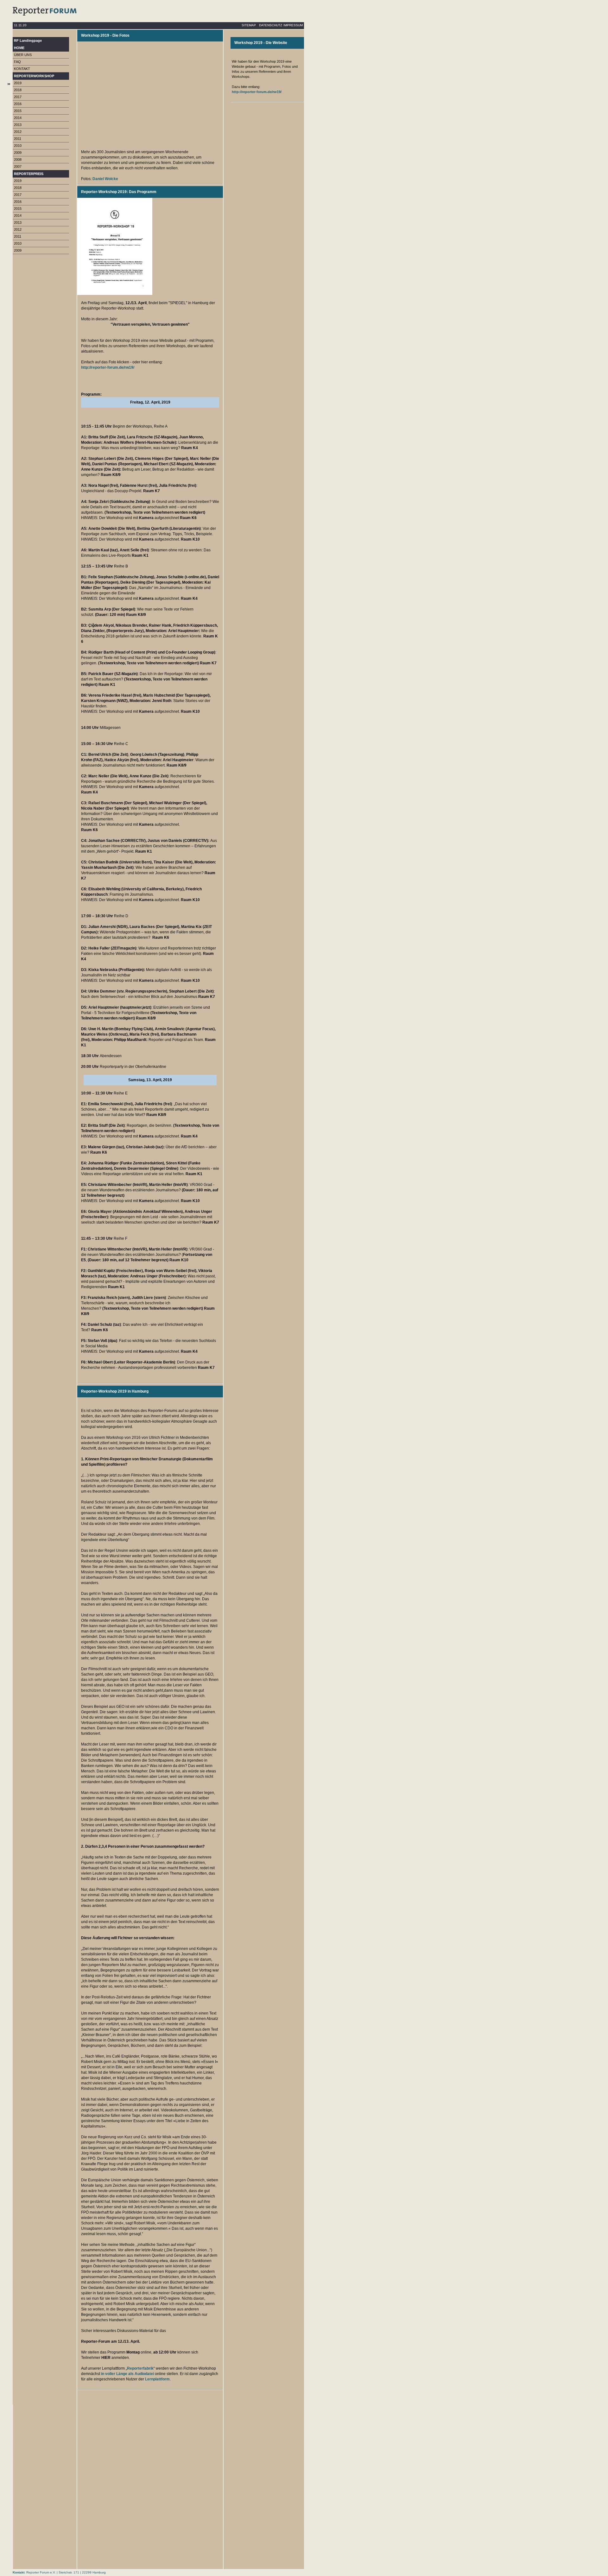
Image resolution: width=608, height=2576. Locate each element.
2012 (18, 132)
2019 (18, 83)
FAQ (17, 62)
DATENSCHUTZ (271, 25)
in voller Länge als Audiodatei (127, 2374)
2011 (18, 139)
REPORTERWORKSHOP (34, 76)
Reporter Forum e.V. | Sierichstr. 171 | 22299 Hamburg (66, 2572)
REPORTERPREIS (29, 174)
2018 (18, 90)
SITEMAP (249, 25)
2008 (18, 160)
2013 (18, 125)
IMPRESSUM (293, 25)
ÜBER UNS (23, 55)
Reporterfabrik (140, 2368)
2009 (18, 153)
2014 (18, 118)
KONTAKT (22, 69)
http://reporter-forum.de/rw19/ (108, 367)
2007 (18, 166)
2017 (18, 97)
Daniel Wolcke (106, 179)
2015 (18, 111)
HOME (19, 48)
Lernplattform (157, 2379)
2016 (18, 104)
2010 (18, 146)
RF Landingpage (28, 41)
